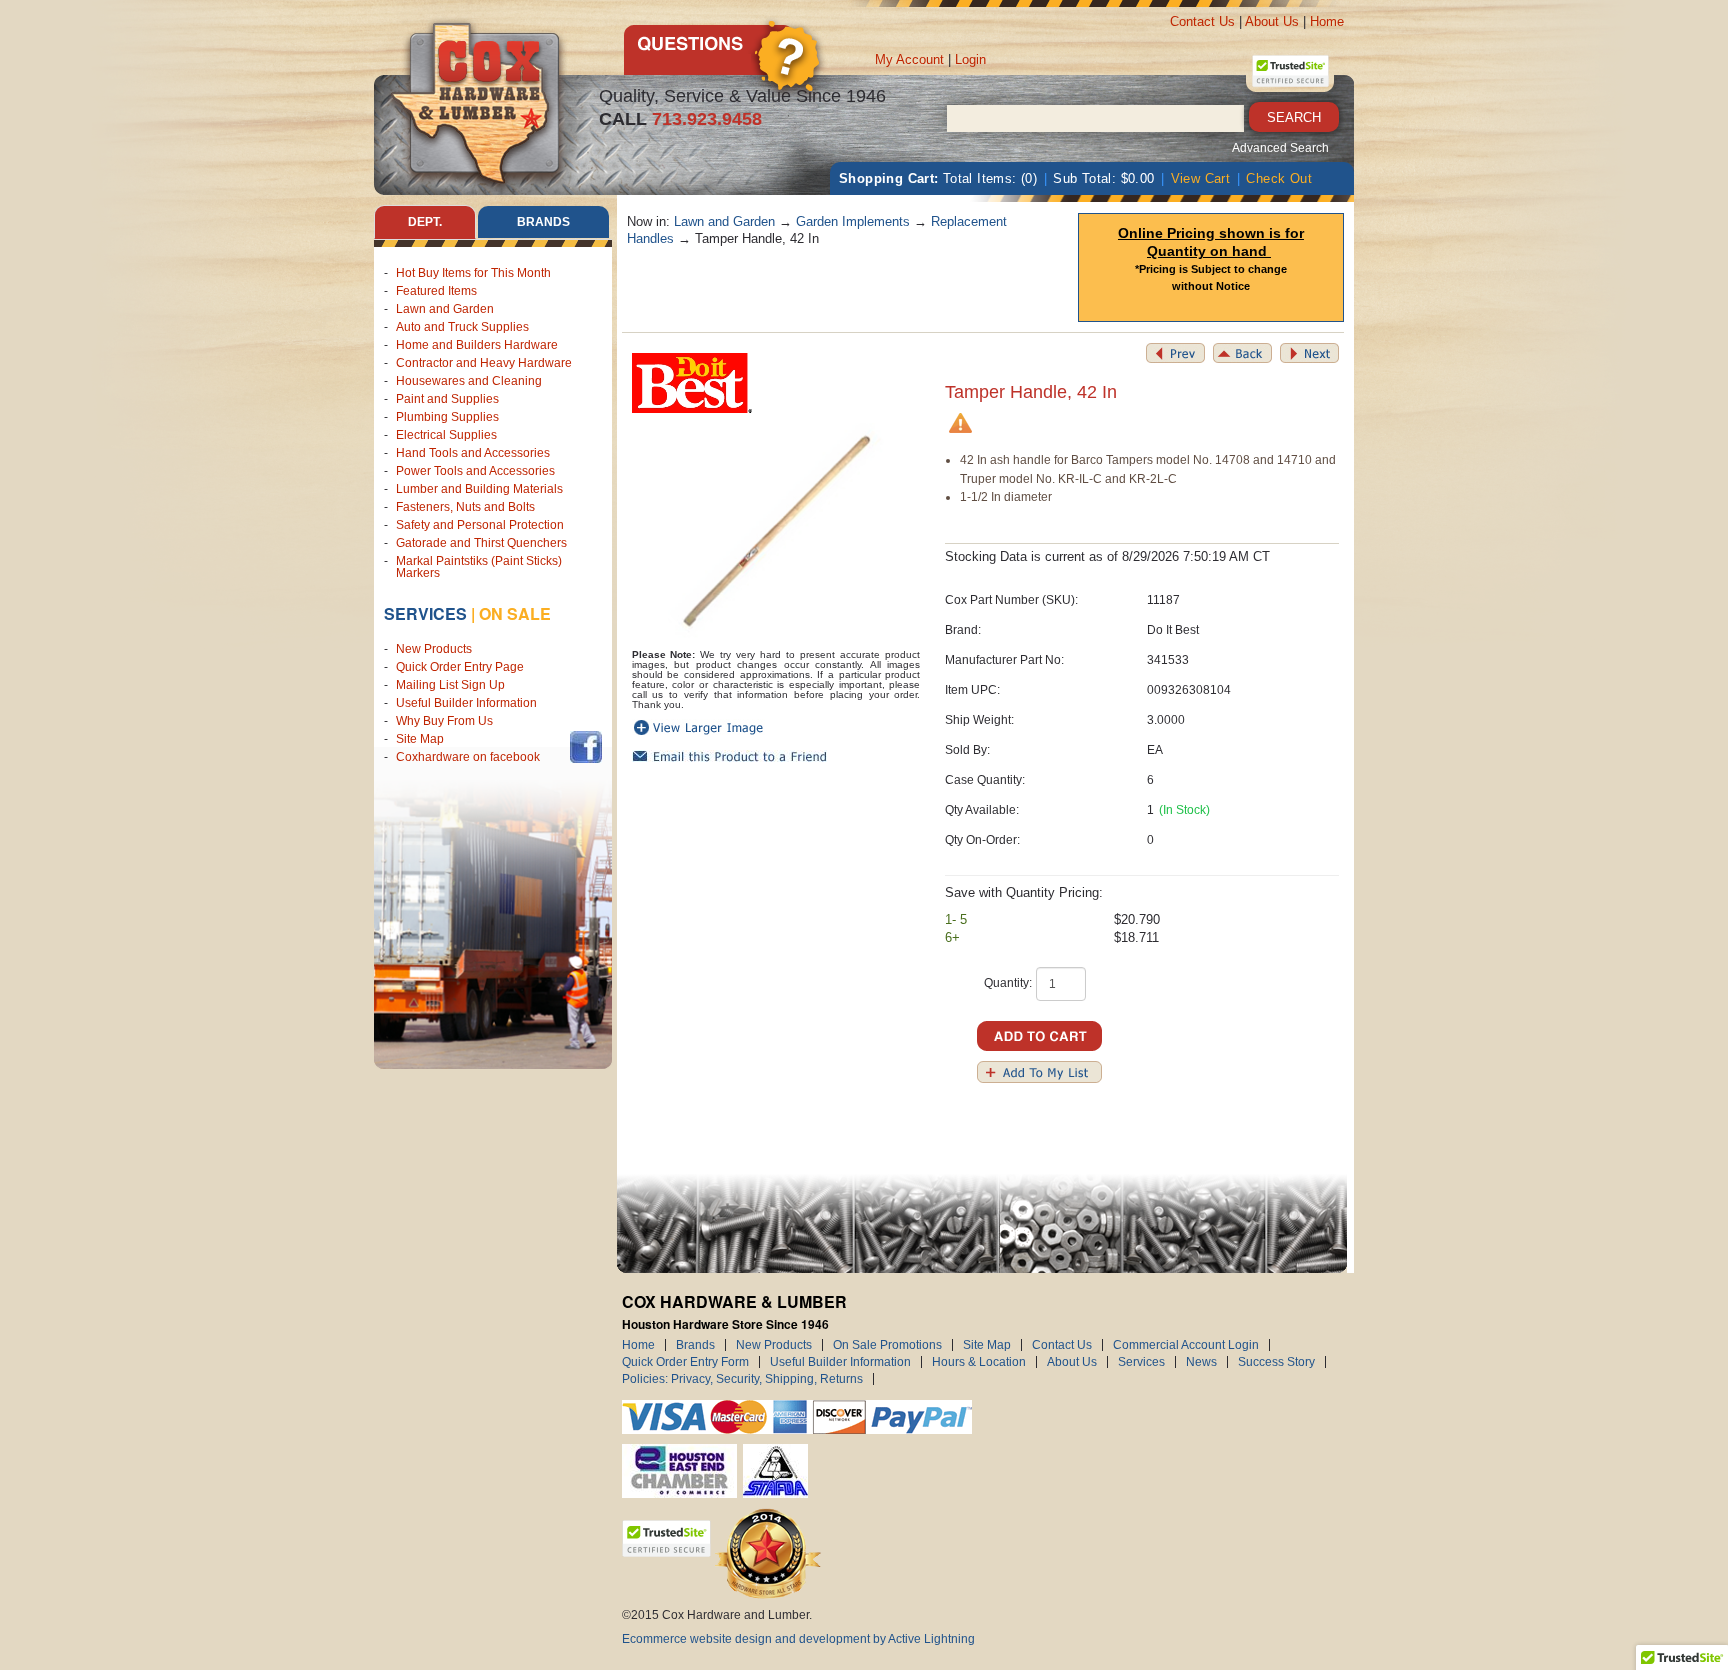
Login (970, 59)
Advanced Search (1280, 148)
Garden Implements (853, 221)
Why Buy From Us (444, 721)
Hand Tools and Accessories (473, 453)
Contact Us (1202, 21)
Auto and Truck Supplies (462, 327)
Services (425, 613)
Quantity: (1008, 983)
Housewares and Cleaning (469, 381)
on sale (515, 613)
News (1201, 1362)
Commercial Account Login (1186, 1345)
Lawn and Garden (445, 309)
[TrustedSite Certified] (1290, 71)
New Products (434, 649)
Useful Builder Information (466, 703)
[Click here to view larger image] (776, 531)
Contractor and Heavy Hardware (484, 363)
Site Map (420, 739)
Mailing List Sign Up (450, 685)
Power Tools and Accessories (475, 471)
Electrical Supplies (446, 435)
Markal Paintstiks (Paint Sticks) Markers (479, 567)
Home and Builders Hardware (477, 345)
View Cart (1201, 178)
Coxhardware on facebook (471, 757)
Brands (695, 1345)
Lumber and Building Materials (479, 489)
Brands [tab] (543, 222)
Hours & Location (979, 1362)
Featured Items (436, 291)
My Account (909, 59)
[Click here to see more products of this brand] (692, 382)
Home (1327, 21)
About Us (1272, 21)
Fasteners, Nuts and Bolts (465, 507)
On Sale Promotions (887, 1345)
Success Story (1276, 1362)
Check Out (1279, 178)
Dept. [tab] (425, 222)
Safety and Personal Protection (480, 525)
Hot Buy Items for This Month (473, 273)
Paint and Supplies (447, 399)
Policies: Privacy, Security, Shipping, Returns (742, 1379)
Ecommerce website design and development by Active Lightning (798, 1639)
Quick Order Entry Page (460, 667)
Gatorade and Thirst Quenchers (481, 543)
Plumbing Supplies (447, 417)
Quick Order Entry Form (685, 1362)
